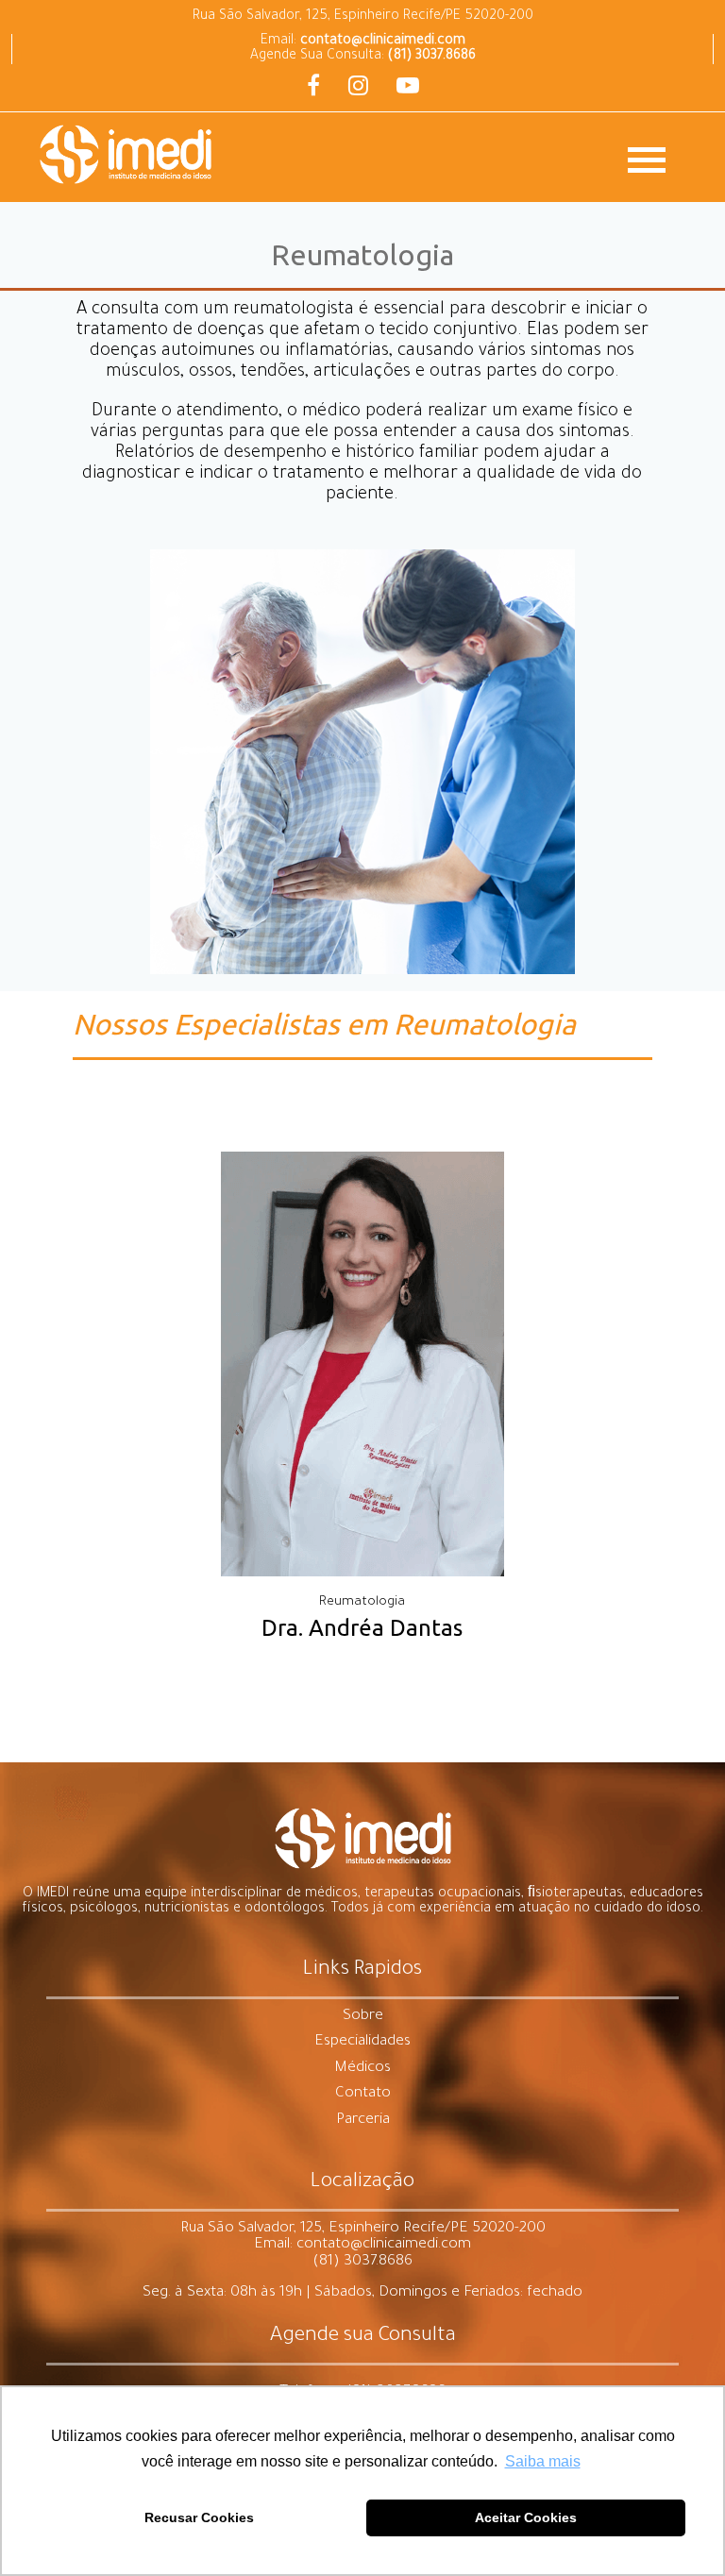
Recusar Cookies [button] (199, 2517)
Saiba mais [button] (543, 2461)
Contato (363, 2094)
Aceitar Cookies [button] (526, 2517)
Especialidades (362, 2042)
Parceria (363, 2121)
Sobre (363, 2017)
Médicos (362, 2069)
